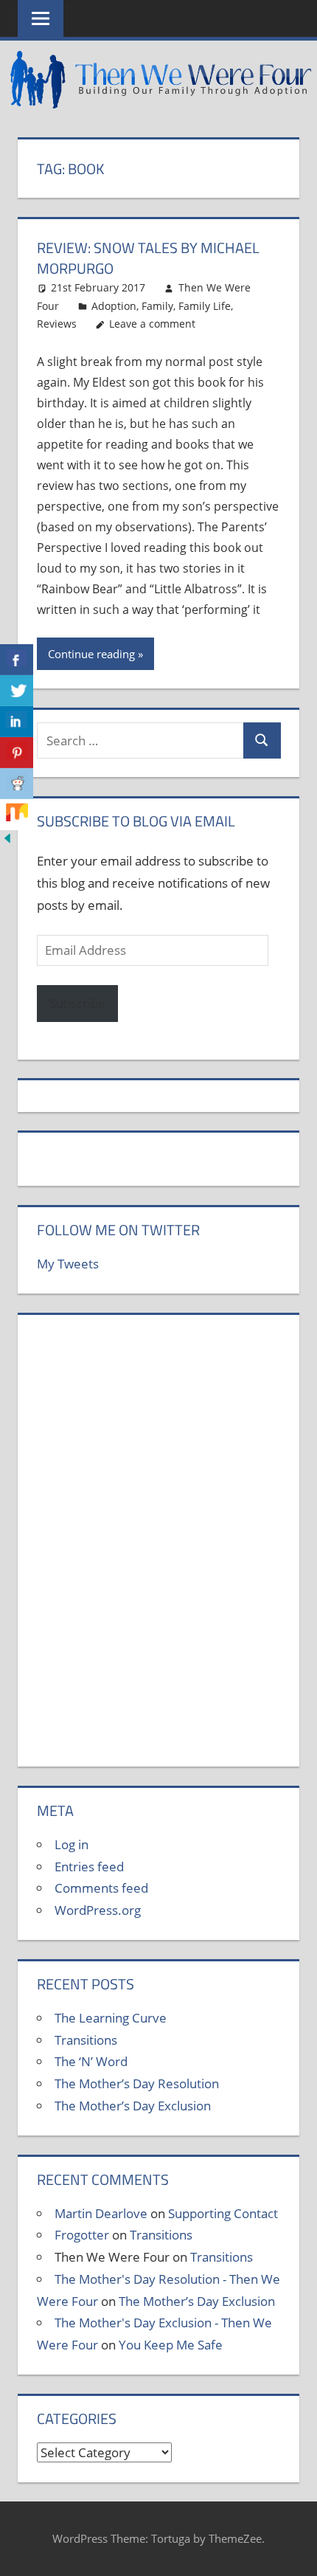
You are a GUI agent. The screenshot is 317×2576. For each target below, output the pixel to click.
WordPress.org (98, 1910)
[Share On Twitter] (17, 691)
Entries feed (89, 1867)
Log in (72, 1844)
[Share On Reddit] (17, 784)
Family (157, 306)
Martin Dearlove (101, 2213)
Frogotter (82, 2235)
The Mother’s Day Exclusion (133, 2106)
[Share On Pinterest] (17, 753)
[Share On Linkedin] (17, 722)
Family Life (205, 306)
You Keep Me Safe (171, 2345)
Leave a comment (152, 324)
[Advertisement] (158, 1549)
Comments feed (101, 1888)
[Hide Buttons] (7, 841)
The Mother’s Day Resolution (137, 2083)
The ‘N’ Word (91, 2061)
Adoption (114, 306)
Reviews (57, 324)
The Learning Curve (111, 2018)
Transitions (86, 2040)
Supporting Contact (223, 2213)
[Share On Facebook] (17, 660)
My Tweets (68, 1264)
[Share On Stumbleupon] (17, 815)
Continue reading (91, 654)
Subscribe (77, 1003)
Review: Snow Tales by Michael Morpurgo (148, 258)
